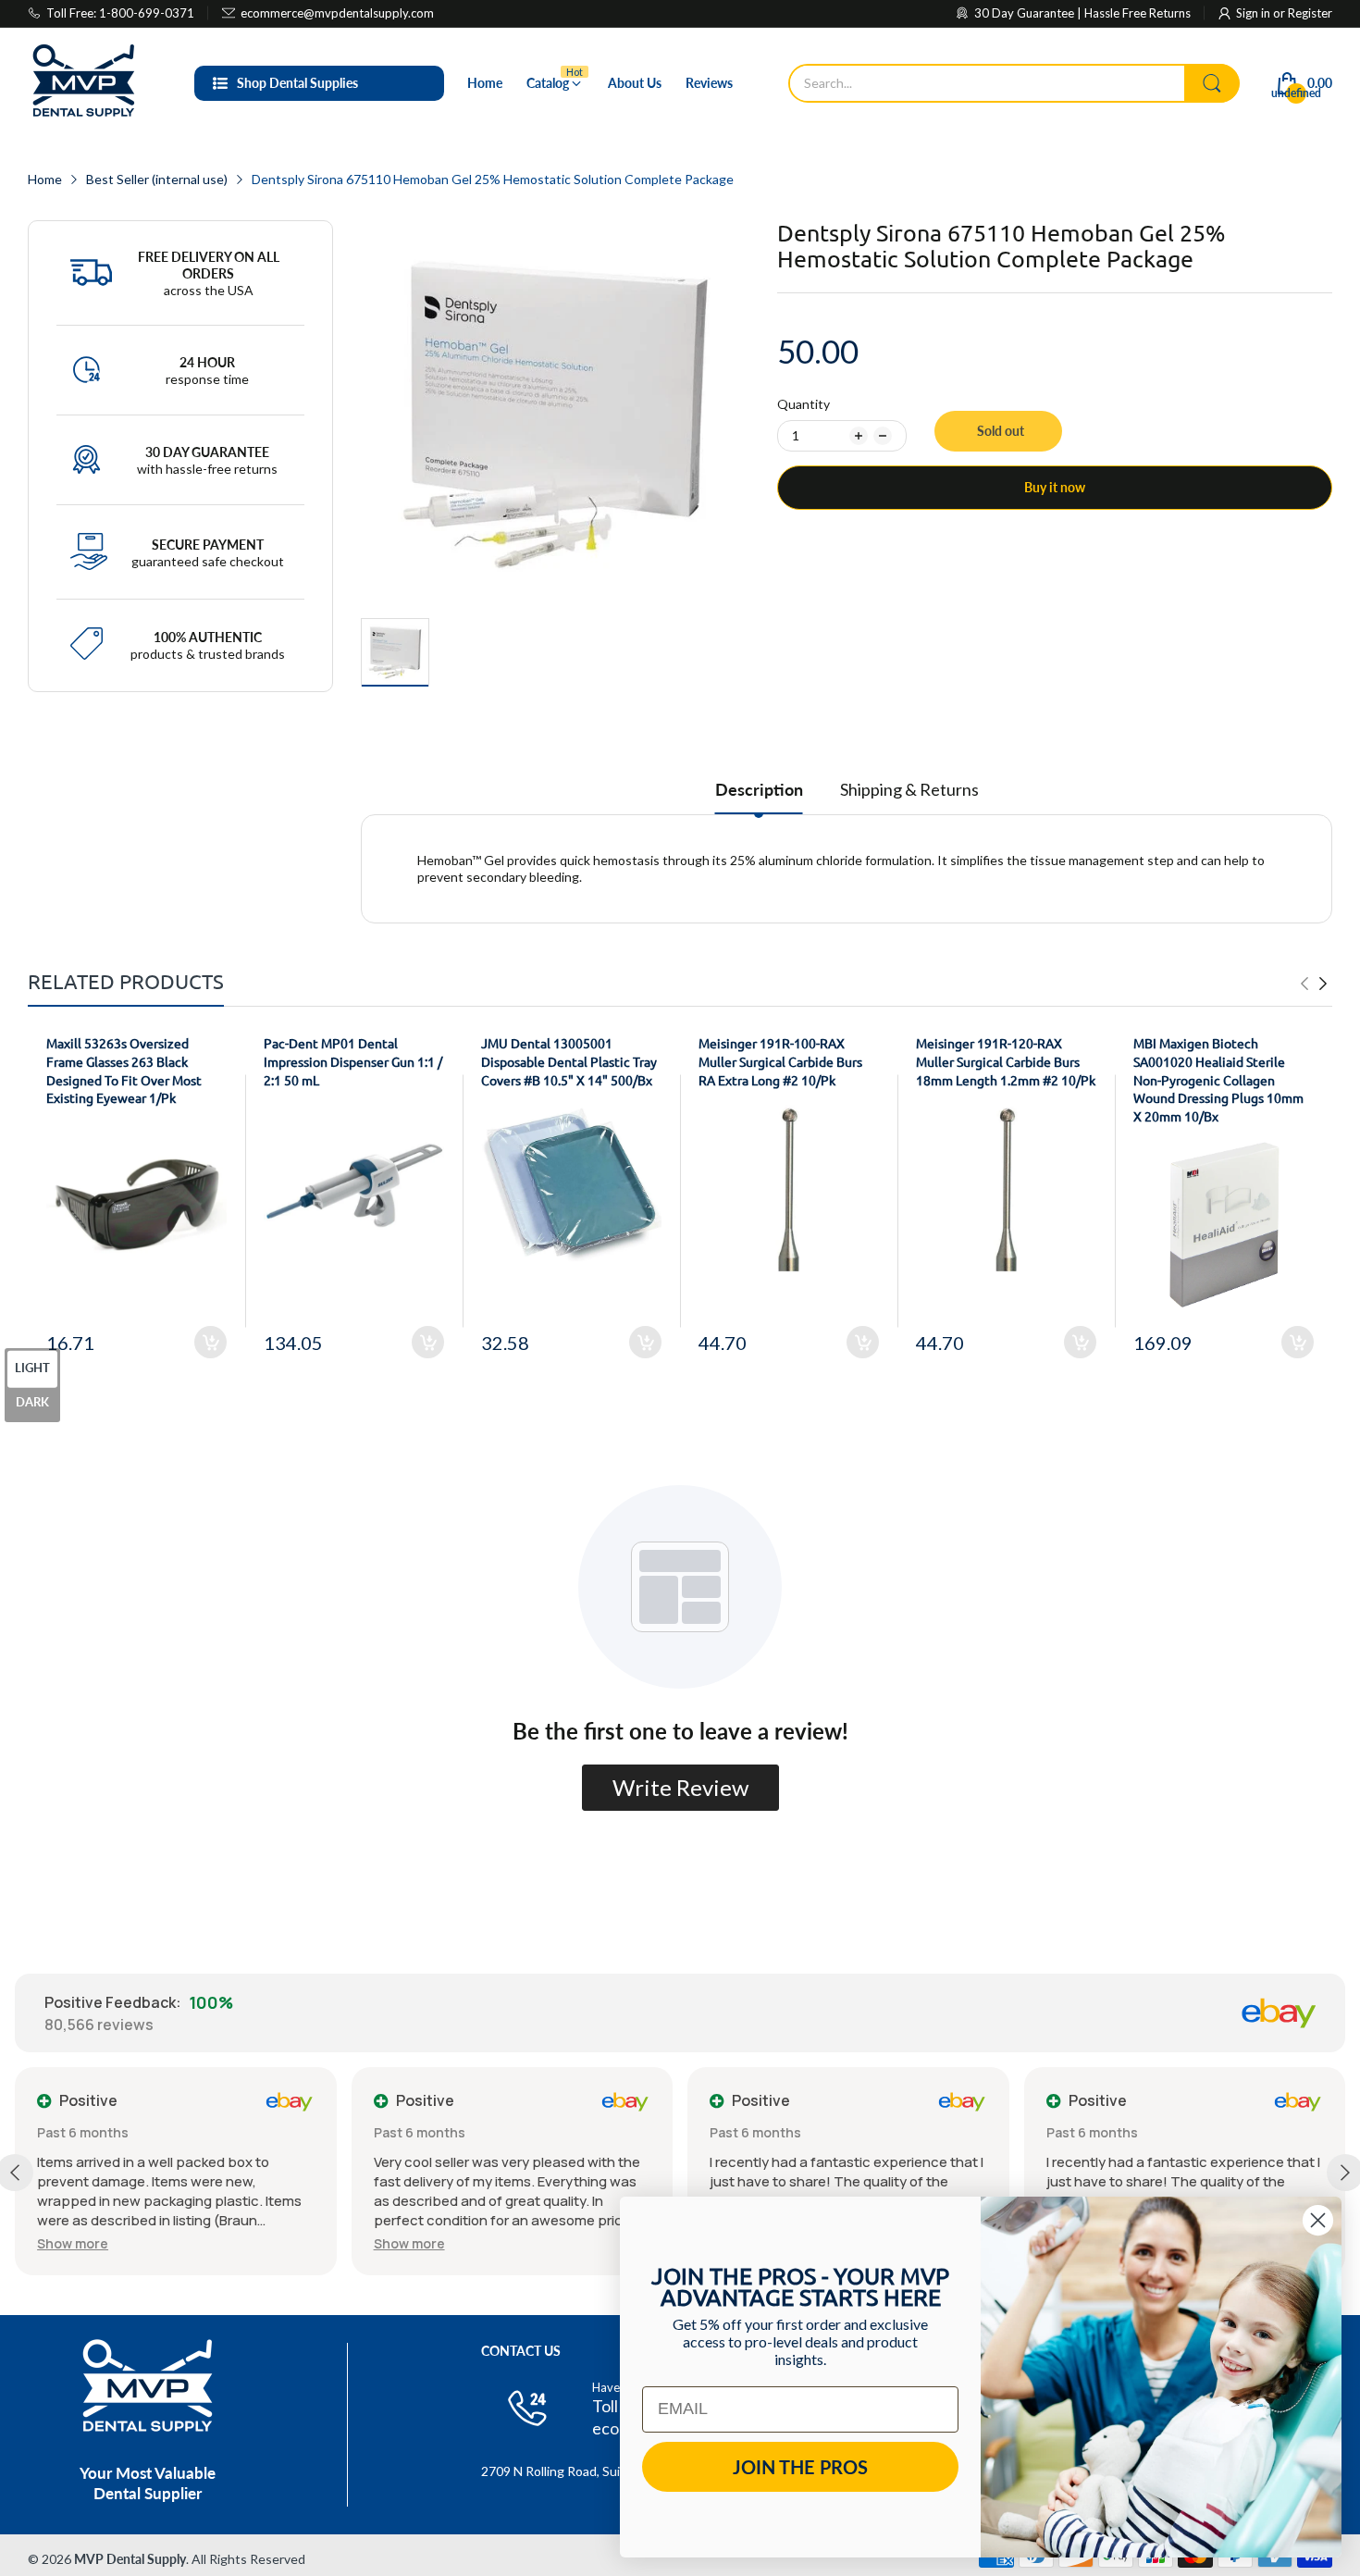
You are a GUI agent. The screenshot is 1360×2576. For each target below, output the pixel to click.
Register (1310, 13)
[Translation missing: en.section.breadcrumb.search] (1212, 83)
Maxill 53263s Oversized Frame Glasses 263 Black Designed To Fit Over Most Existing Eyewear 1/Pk (124, 1070)
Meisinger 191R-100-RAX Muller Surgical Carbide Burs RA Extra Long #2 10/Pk (780, 1061)
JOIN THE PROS (800, 2467)
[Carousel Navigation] (1314, 984)
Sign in (1255, 13)
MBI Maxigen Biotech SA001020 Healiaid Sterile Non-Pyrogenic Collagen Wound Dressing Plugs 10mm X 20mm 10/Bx (1218, 1079)
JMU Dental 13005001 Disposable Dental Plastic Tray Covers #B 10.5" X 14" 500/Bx (569, 1061)
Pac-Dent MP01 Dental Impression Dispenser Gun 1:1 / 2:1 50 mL (353, 1061)
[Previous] (1323, 984)
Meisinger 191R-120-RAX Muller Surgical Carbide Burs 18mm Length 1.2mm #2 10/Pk (1006, 1061)
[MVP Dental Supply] (83, 83)
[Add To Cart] (210, 1342)
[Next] (1304, 984)
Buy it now (1055, 487)
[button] (73, 2243)
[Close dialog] (1318, 2220)
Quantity (804, 404)
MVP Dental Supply (130, 2559)
